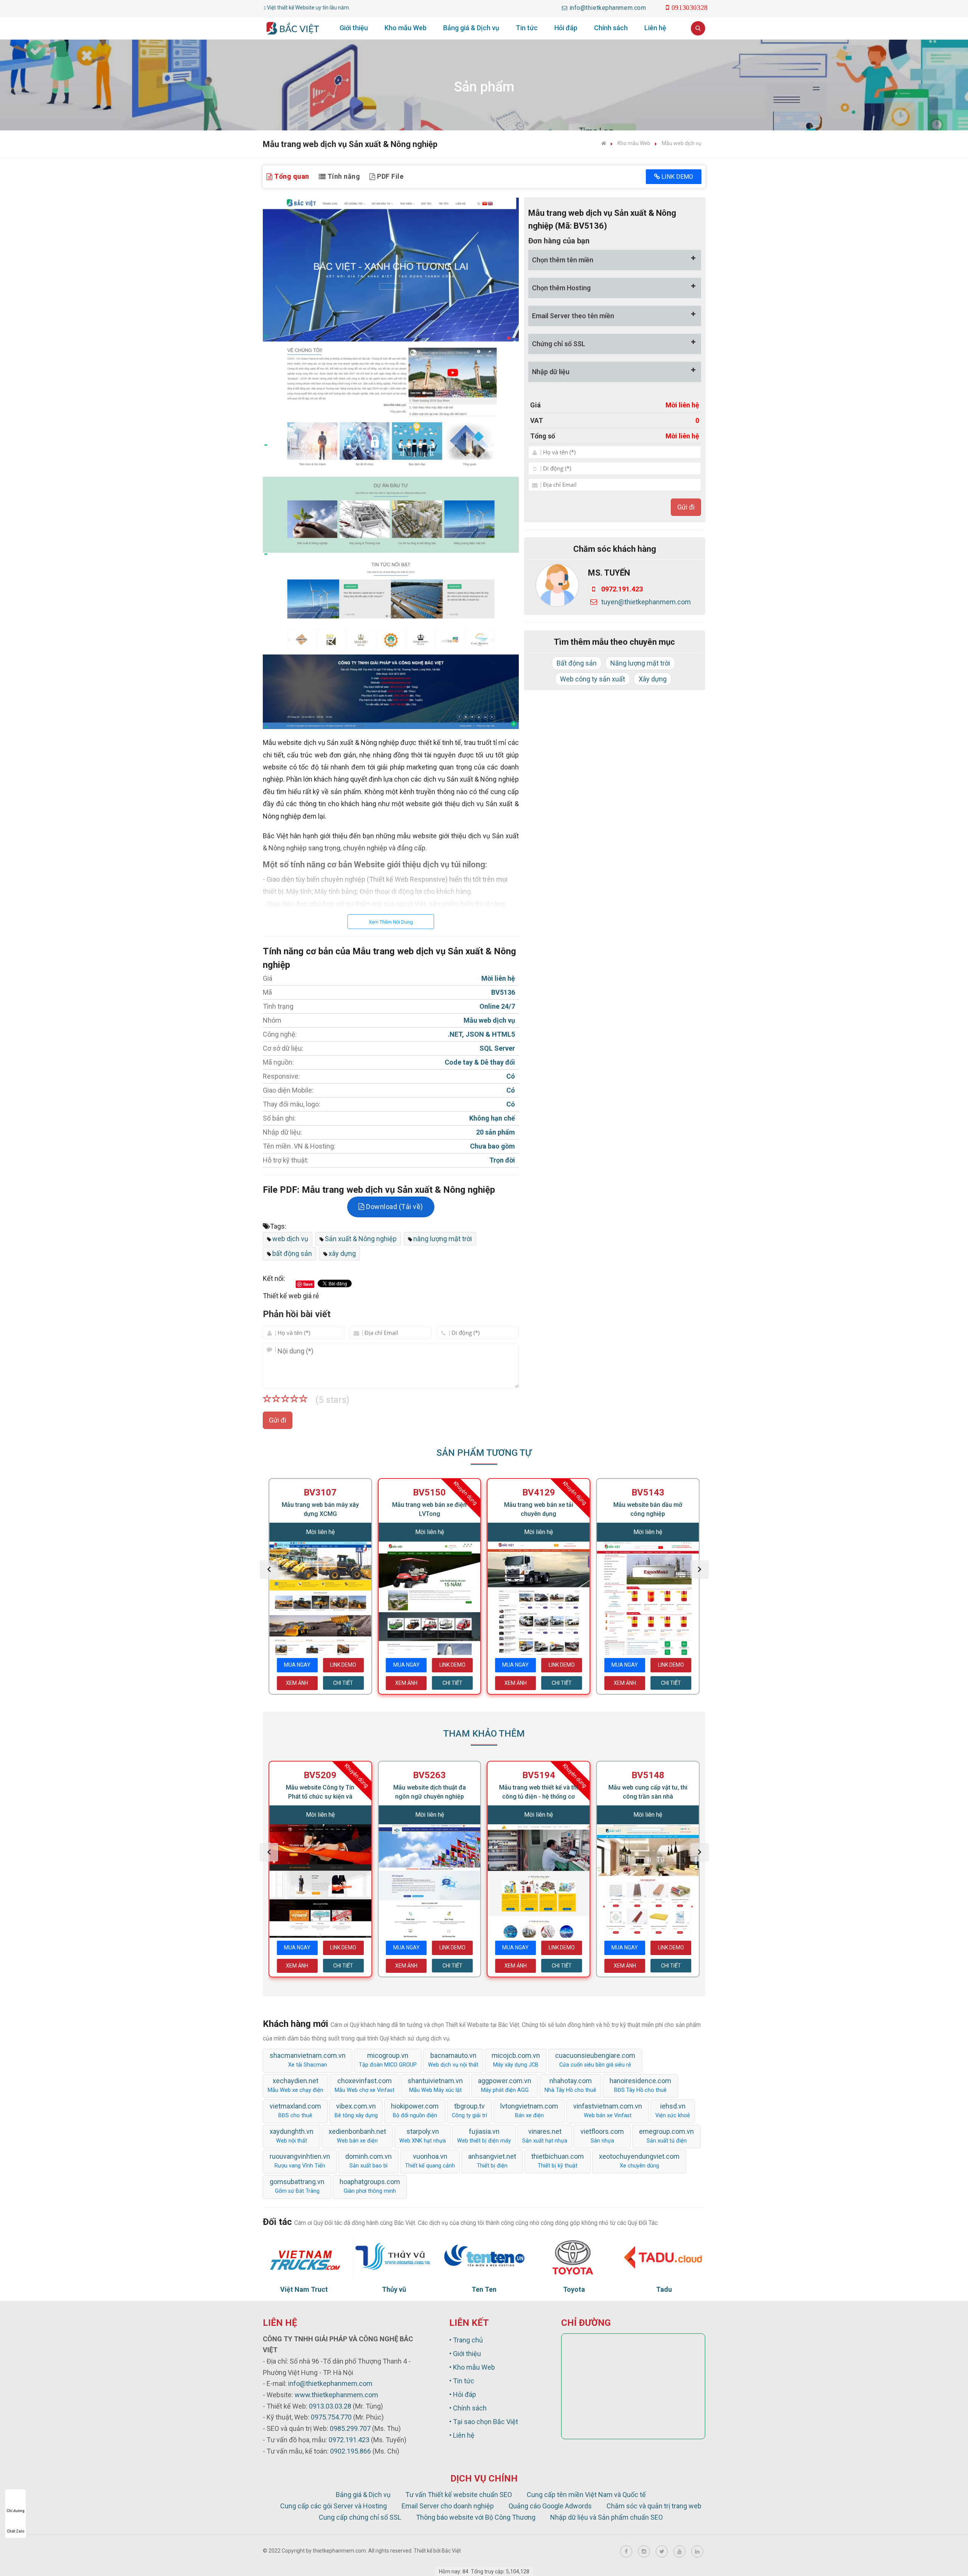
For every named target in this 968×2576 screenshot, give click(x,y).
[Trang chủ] (604, 143)
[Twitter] (662, 2551)
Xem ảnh (297, 1683)
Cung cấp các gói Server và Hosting (334, 2506)
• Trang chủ (466, 2340)
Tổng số (543, 436)
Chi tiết (343, 1683)
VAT (537, 420)
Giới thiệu (354, 28)
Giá (535, 405)
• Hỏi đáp (463, 2394)
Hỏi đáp (566, 28)
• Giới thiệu (465, 2354)
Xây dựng (653, 679)
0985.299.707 (350, 2428)
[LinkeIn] (697, 2551)
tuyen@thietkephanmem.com (646, 602)
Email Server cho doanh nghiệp (448, 2506)
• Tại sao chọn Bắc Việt (484, 2422)
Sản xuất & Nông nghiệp (361, 1239)
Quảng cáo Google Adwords (550, 2506)
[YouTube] (679, 2551)
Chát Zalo (16, 2531)
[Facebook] (626, 2551)
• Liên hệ (462, 2435)
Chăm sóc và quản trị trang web (654, 2506)
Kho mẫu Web (406, 28)
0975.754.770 (331, 2417)
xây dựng (342, 1253)
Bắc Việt (451, 2551)
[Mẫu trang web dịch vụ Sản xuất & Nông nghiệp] (391, 463)
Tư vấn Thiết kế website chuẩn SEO (459, 2495)
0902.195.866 (351, 2451)
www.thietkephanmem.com (336, 2395)
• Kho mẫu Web (472, 2367)
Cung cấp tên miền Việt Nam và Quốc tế (586, 2495)
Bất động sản (577, 663)
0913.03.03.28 (330, 2406)
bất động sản (292, 1253)
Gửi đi (278, 1420)
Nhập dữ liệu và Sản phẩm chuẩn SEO (607, 2517)
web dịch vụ (290, 1239)
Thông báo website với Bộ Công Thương (476, 2517)
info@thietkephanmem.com (330, 2383)
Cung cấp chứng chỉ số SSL (360, 2517)
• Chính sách (468, 2408)
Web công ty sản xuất (593, 679)
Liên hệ (655, 28)
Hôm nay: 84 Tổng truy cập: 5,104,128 (484, 2571)
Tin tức (527, 28)
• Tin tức (462, 2381)
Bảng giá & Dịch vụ (471, 28)
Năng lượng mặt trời (640, 663)
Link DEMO (676, 177)
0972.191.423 (622, 589)
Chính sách (611, 28)
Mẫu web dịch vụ (682, 143)
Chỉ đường (16, 2511)
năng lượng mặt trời (443, 1239)
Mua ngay (297, 1665)
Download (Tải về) (394, 1207)
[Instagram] (644, 2551)
